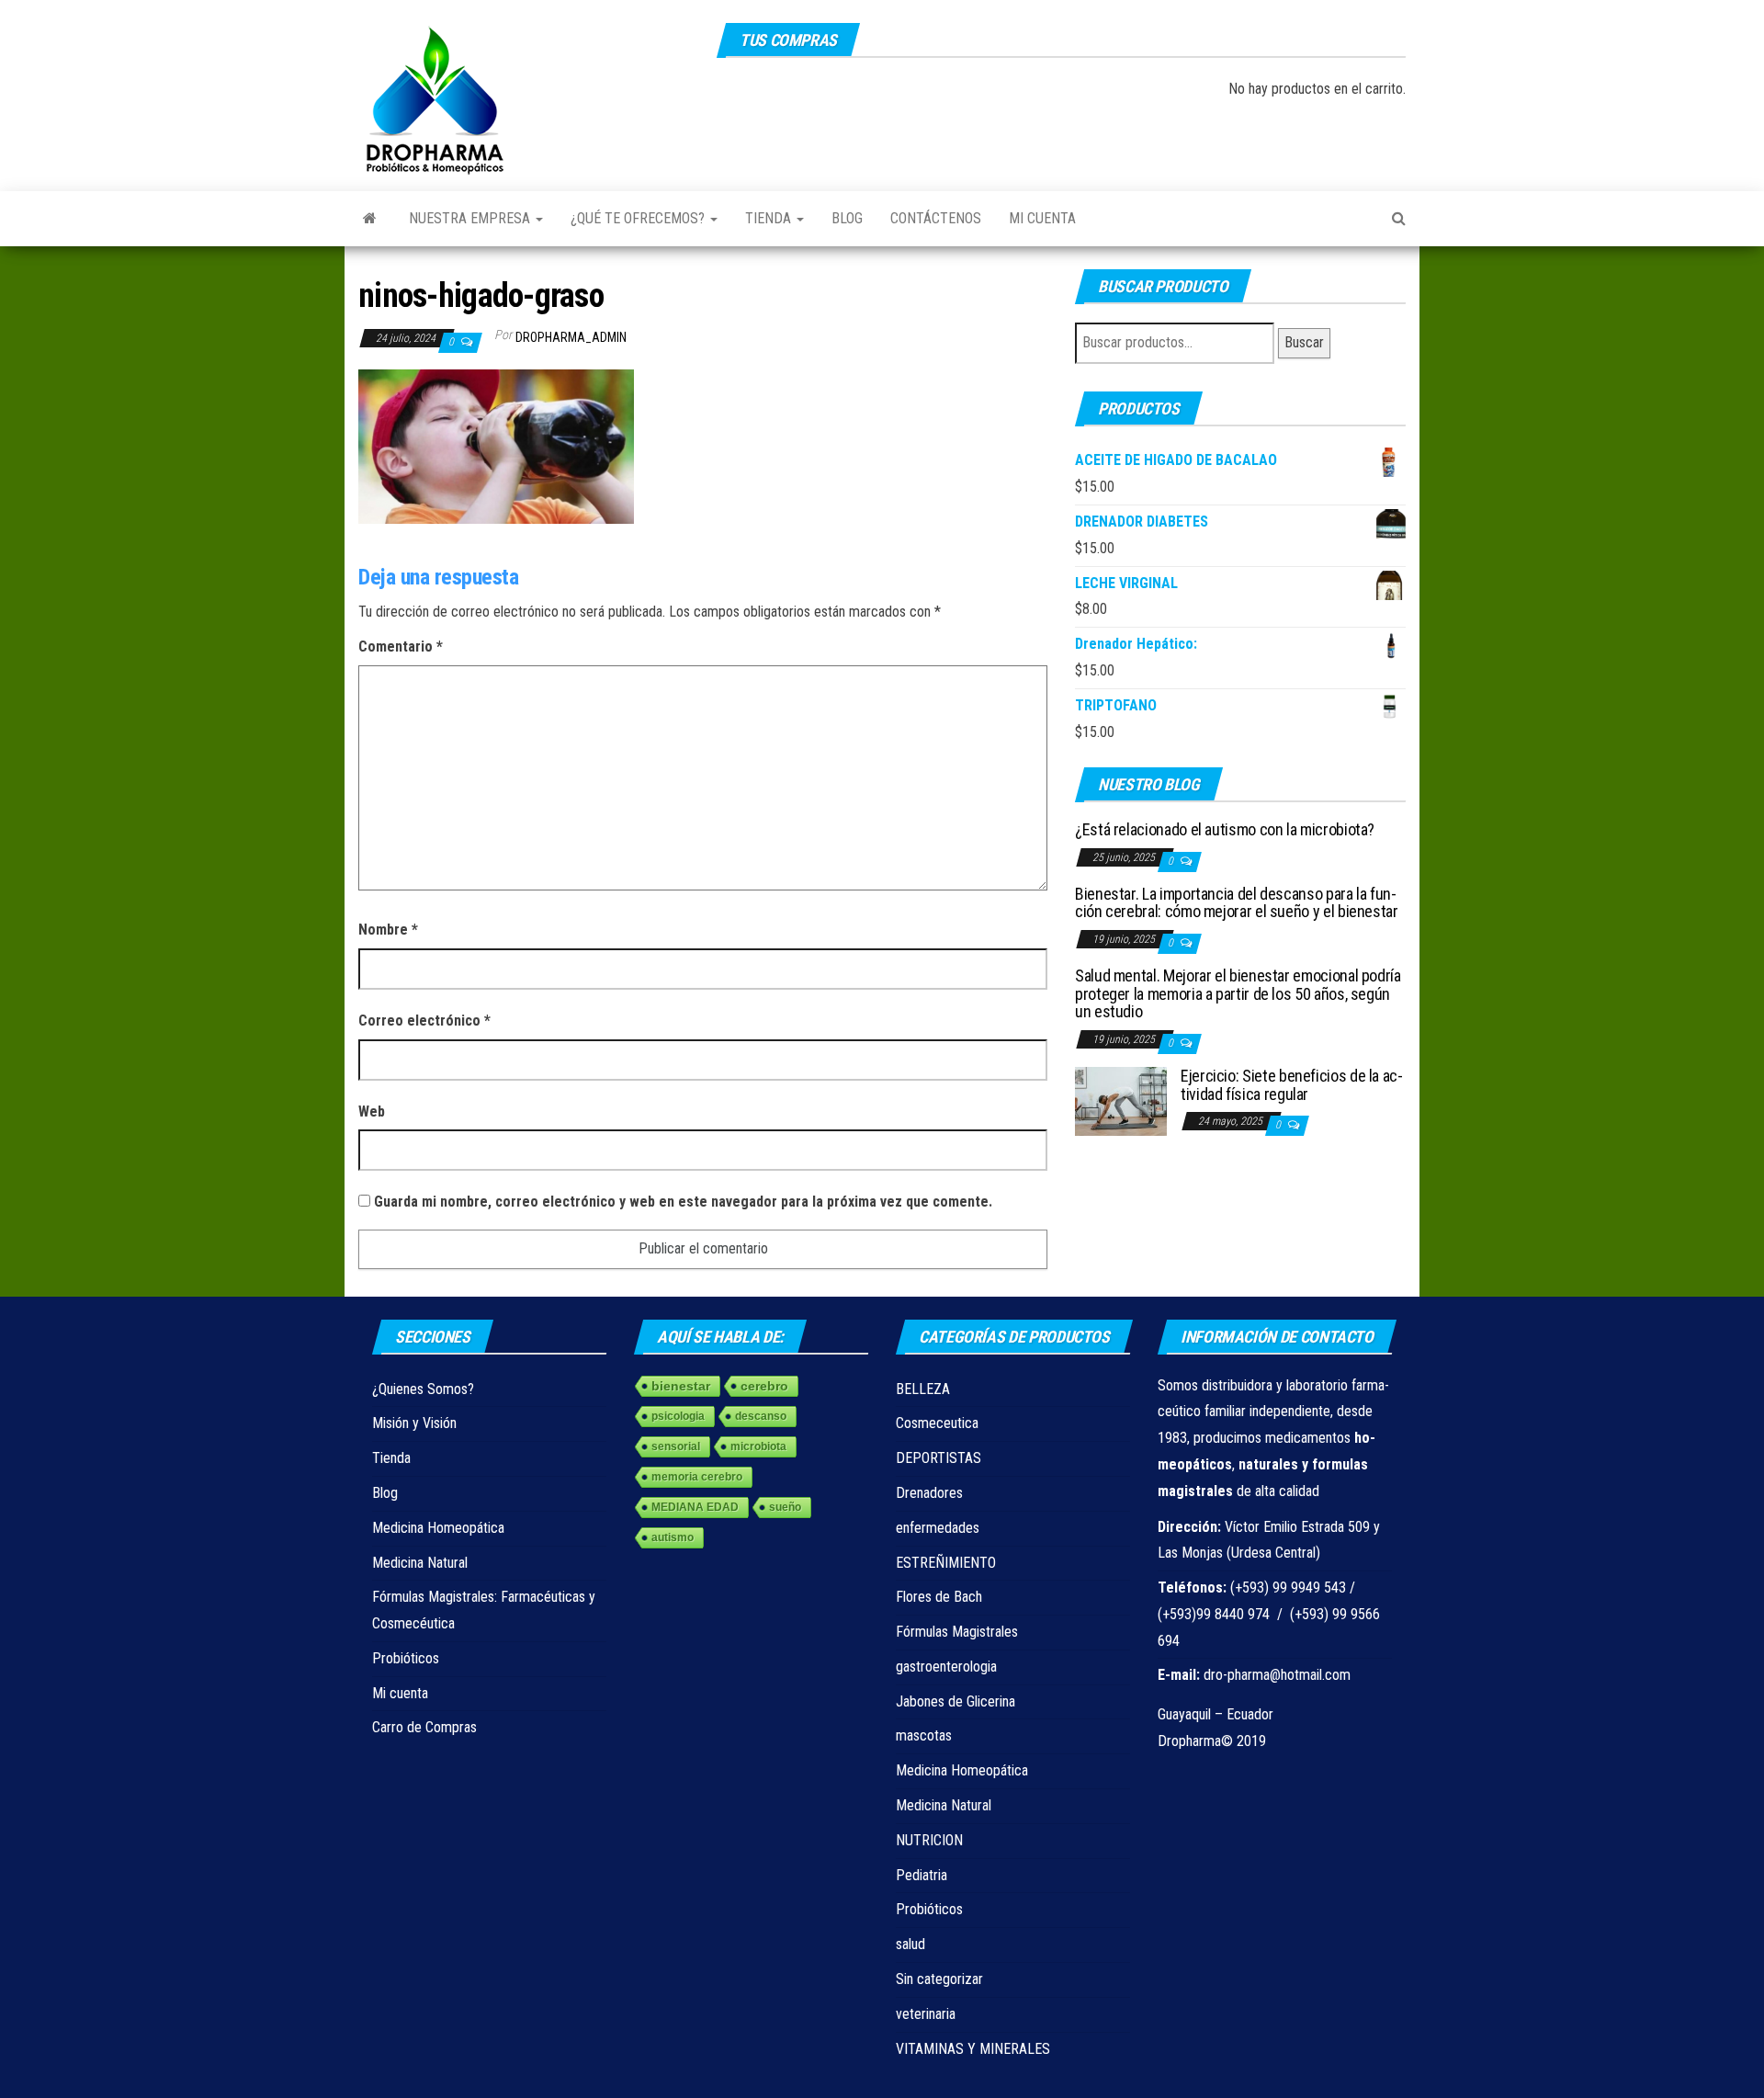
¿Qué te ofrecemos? (639, 218)
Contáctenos (936, 218)
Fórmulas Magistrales (957, 1632)
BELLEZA (923, 1389)
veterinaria (926, 2014)
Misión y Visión (414, 1423)
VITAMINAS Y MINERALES (973, 2049)
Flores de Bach (939, 1597)
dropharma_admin (571, 337)
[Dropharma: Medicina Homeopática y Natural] (370, 219)
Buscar (1304, 342)
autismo (673, 1537)
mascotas (924, 1735)
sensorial (676, 1446)
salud (910, 1944)
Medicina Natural (420, 1563)
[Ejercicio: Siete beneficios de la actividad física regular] (1121, 1100)
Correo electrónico (424, 1021)
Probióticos (406, 1658)
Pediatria (922, 1875)
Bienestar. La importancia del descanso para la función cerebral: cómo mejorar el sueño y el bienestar (1237, 903)
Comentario (401, 646)
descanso (761, 1416)
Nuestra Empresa (471, 218)
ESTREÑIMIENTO (946, 1563)
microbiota (758, 1446)
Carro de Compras (424, 1727)
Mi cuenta (1042, 218)
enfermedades (938, 1528)
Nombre (388, 930)
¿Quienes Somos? (423, 1389)
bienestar (681, 1386)
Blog (847, 218)
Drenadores (929, 1493)
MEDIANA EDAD (695, 1507)
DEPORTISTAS (939, 1458)
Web (372, 1111)
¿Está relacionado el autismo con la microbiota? (1225, 829)
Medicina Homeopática (438, 1528)
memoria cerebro (697, 1477)
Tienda (770, 218)
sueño (785, 1507)
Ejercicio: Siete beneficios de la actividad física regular (1292, 1085)
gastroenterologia (946, 1667)
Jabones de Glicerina (955, 1701)
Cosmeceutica (937, 1423)
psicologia (678, 1416)
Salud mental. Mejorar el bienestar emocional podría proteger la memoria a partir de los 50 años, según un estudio (1238, 994)
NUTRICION (929, 1840)
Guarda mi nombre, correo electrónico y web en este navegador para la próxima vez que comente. (683, 1202)
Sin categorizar (939, 1979)
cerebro (764, 1386)
